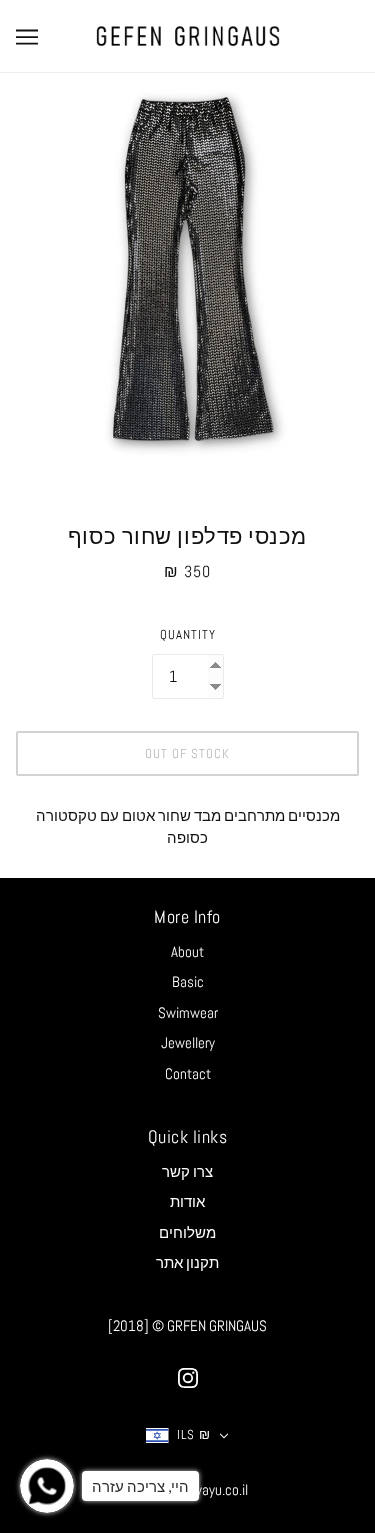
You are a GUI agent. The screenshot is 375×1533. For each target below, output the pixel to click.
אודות (187, 1201)
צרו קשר (187, 1171)
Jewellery (188, 1042)
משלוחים (187, 1232)
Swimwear (188, 1012)
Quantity (188, 634)
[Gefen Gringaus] (188, 34)
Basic (188, 981)
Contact (188, 1073)
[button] (187, 1435)
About (187, 951)
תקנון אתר (187, 1262)
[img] (188, 1377)
